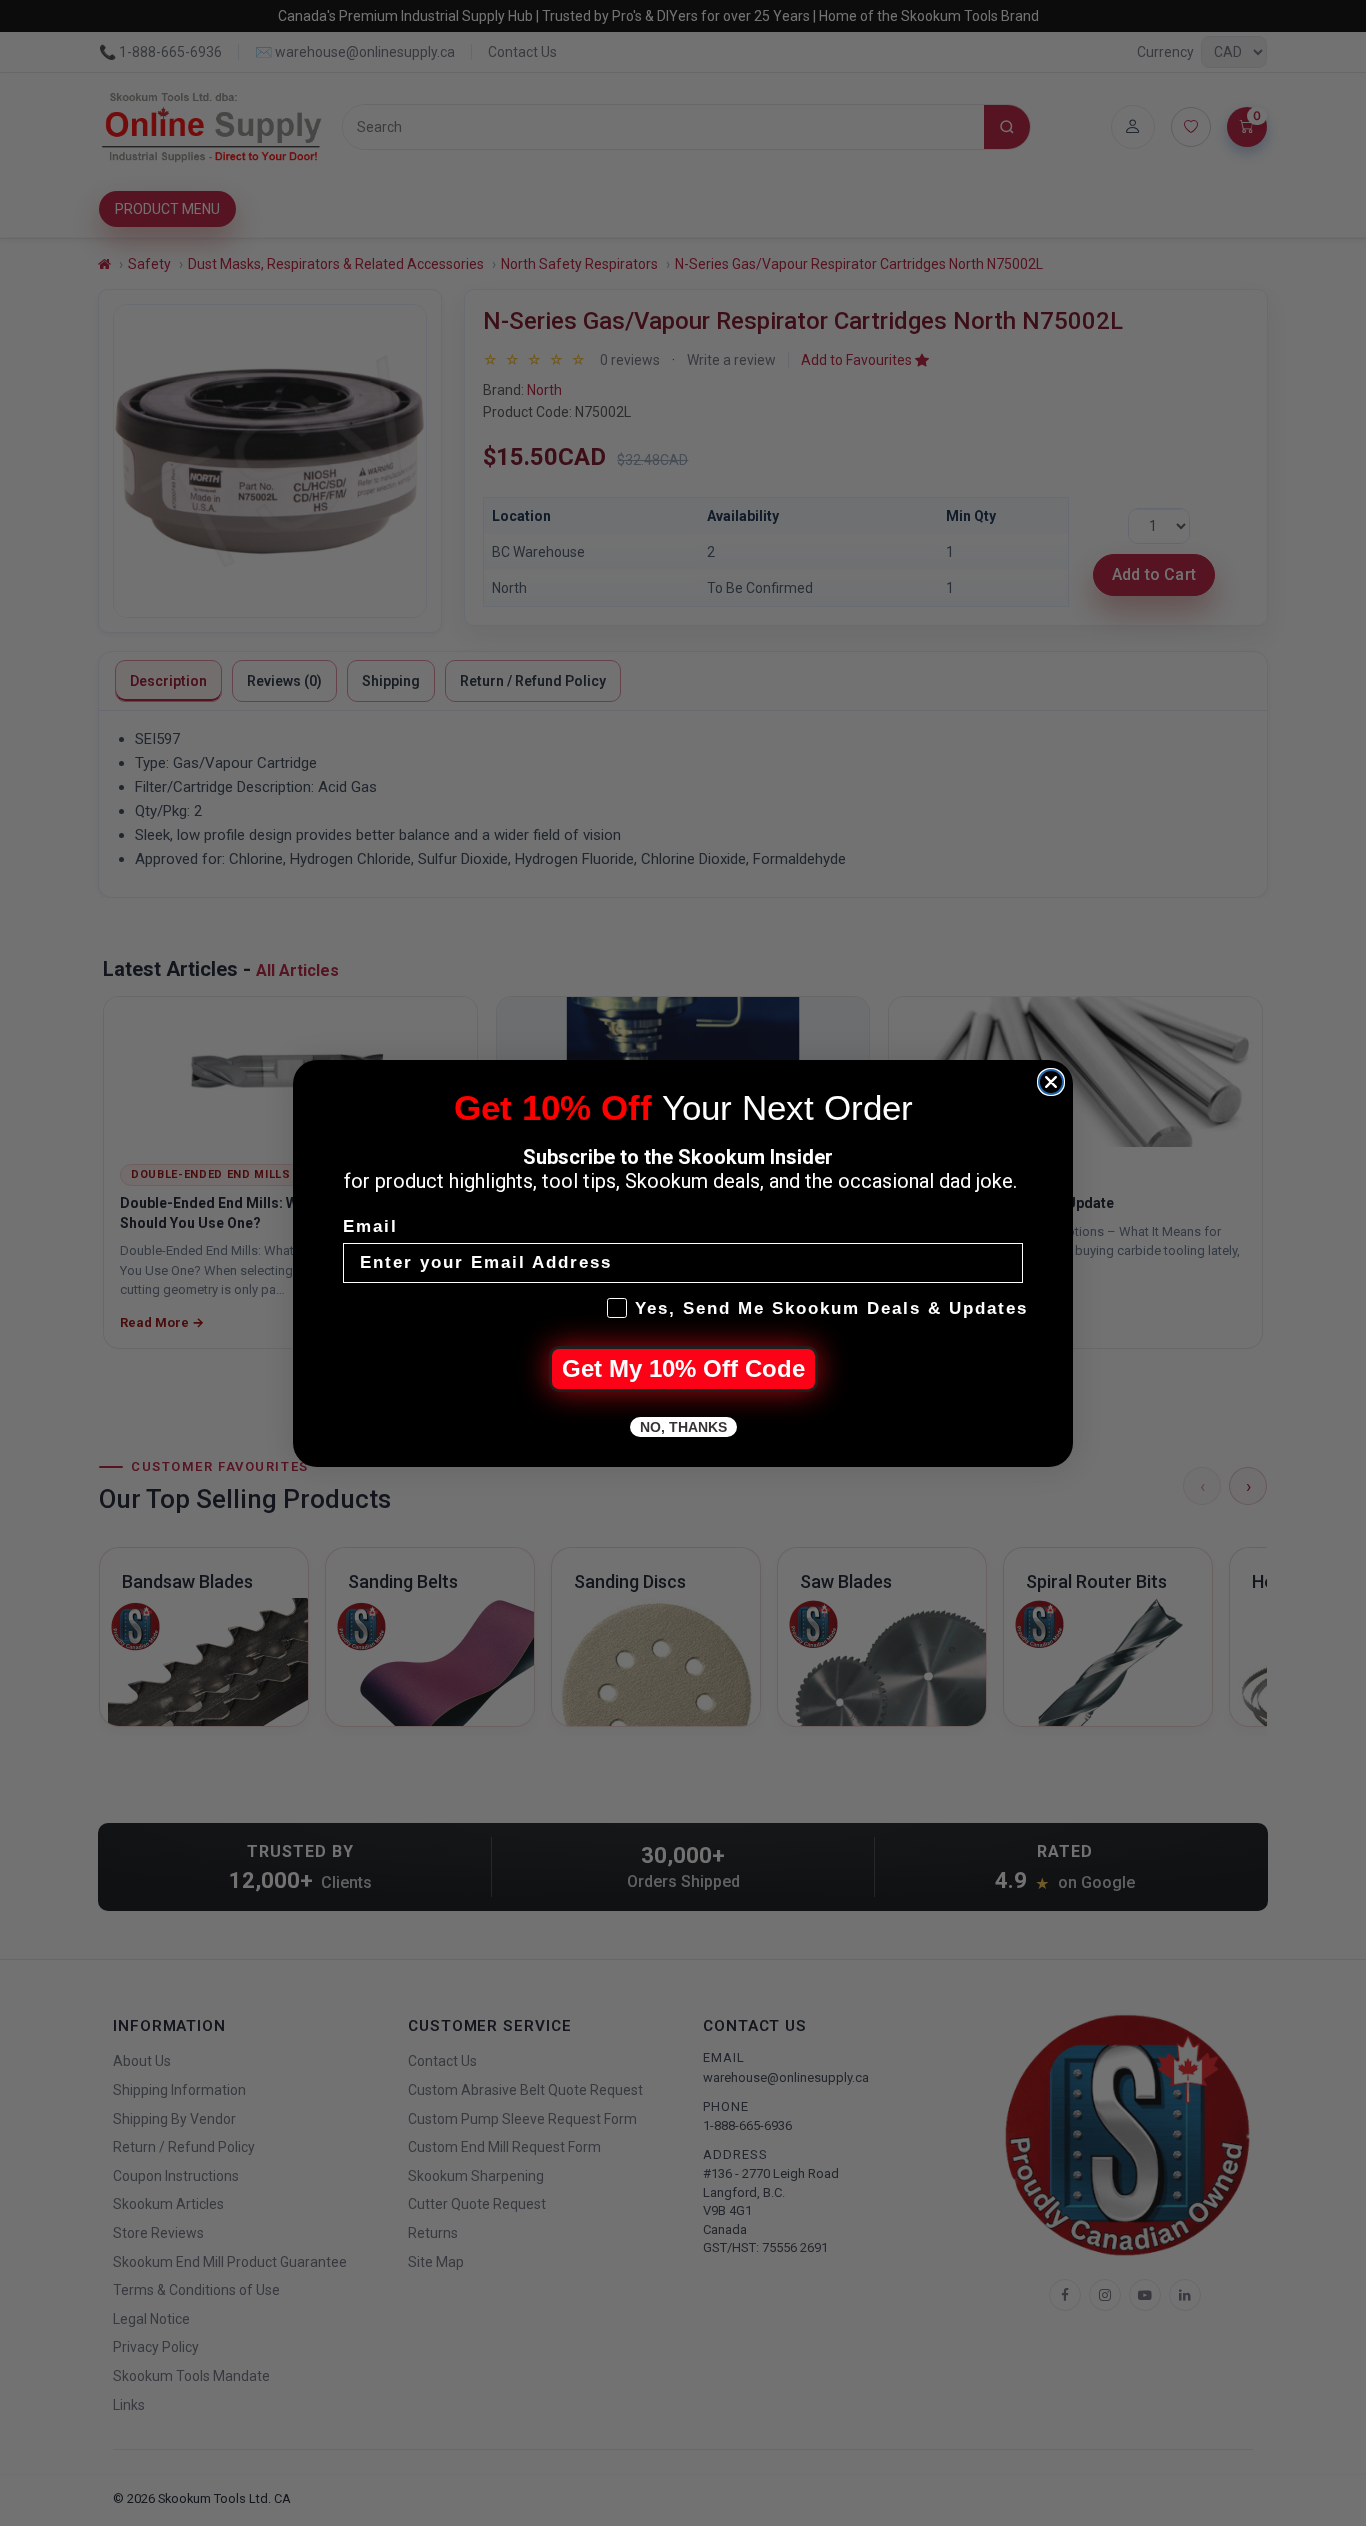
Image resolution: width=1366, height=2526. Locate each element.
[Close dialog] (1051, 1082)
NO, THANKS (683, 1427)
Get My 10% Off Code (683, 1368)
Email (370, 1226)
